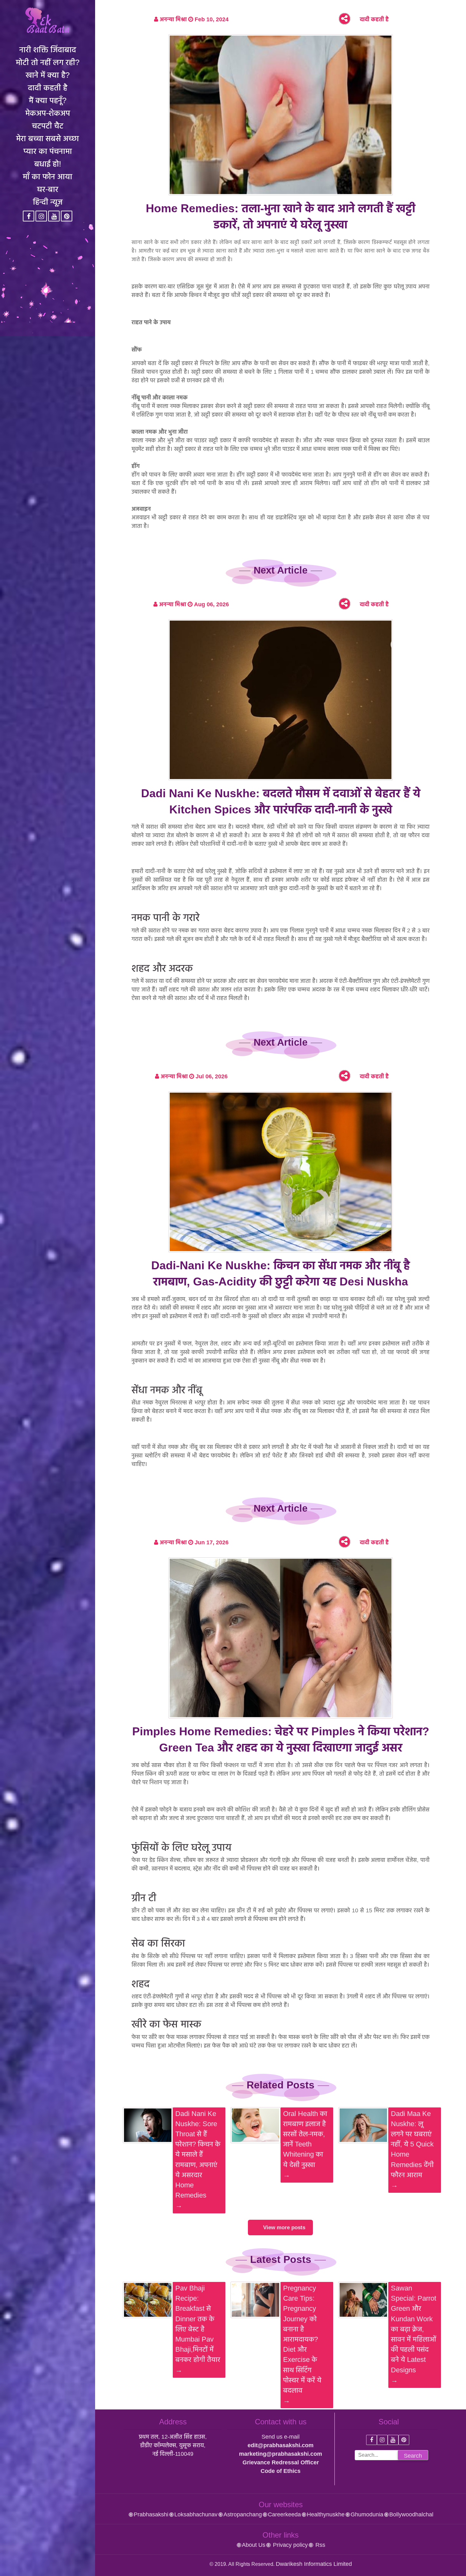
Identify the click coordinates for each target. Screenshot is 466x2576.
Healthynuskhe (326, 2514)
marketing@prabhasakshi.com (281, 2454)
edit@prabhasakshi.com (281, 2445)
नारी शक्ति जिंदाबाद (48, 49)
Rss (320, 2545)
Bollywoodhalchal (411, 2514)
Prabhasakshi (151, 2514)
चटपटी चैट (48, 126)
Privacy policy (290, 2545)
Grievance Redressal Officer (281, 2462)
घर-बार (48, 189)
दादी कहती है (48, 88)
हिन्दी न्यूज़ (48, 202)
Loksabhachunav (196, 2514)
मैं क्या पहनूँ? (48, 100)
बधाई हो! (48, 164)
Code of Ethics (281, 2471)
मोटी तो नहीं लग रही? (48, 62)
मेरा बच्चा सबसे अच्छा (48, 138)
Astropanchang (243, 2514)
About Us (254, 2545)
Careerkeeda (284, 2514)
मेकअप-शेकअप (48, 113)
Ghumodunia (367, 2514)
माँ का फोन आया (48, 176)
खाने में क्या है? (48, 75)
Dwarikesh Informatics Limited (314, 2564)
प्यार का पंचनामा (48, 151)
